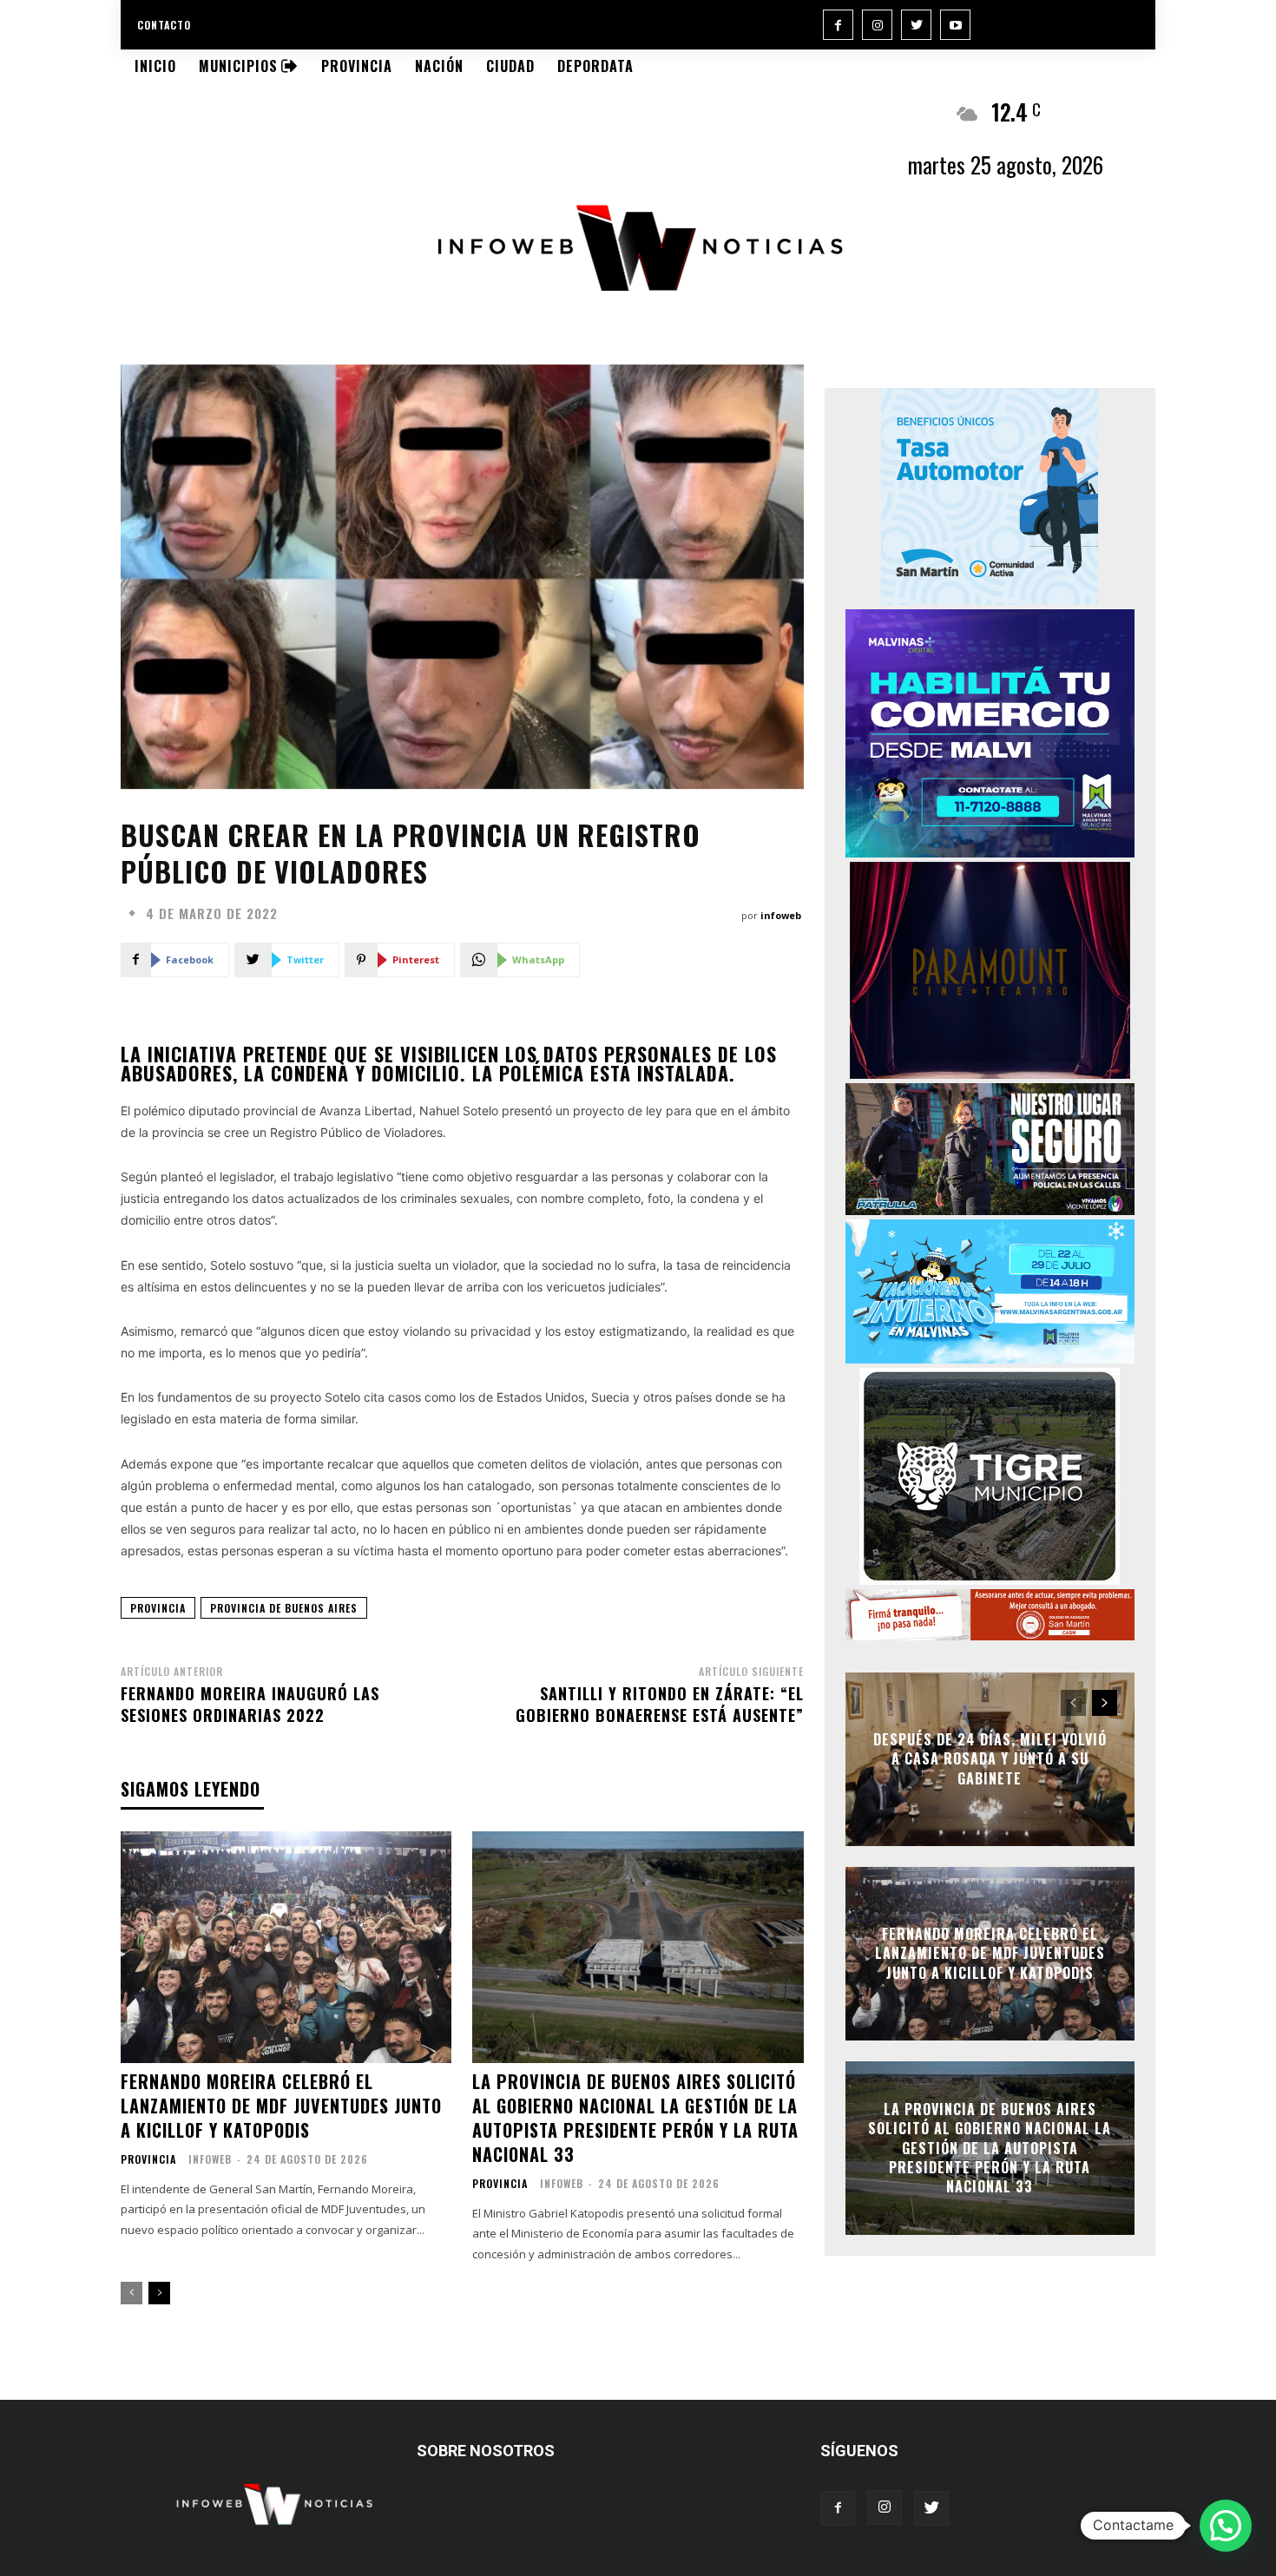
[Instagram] (877, 25)
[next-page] (159, 2293)
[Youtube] (955, 25)
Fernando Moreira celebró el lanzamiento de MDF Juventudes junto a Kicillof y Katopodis (281, 2106)
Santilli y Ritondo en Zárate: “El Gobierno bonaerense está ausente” (660, 1704)
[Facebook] (838, 25)
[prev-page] (132, 2293)
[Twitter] (916, 25)
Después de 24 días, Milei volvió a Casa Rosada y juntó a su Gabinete (990, 1759)
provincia (158, 1608)
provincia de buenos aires (284, 1608)
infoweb (781, 915)
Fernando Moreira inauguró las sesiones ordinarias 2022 (250, 1704)
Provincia (148, 2159)
